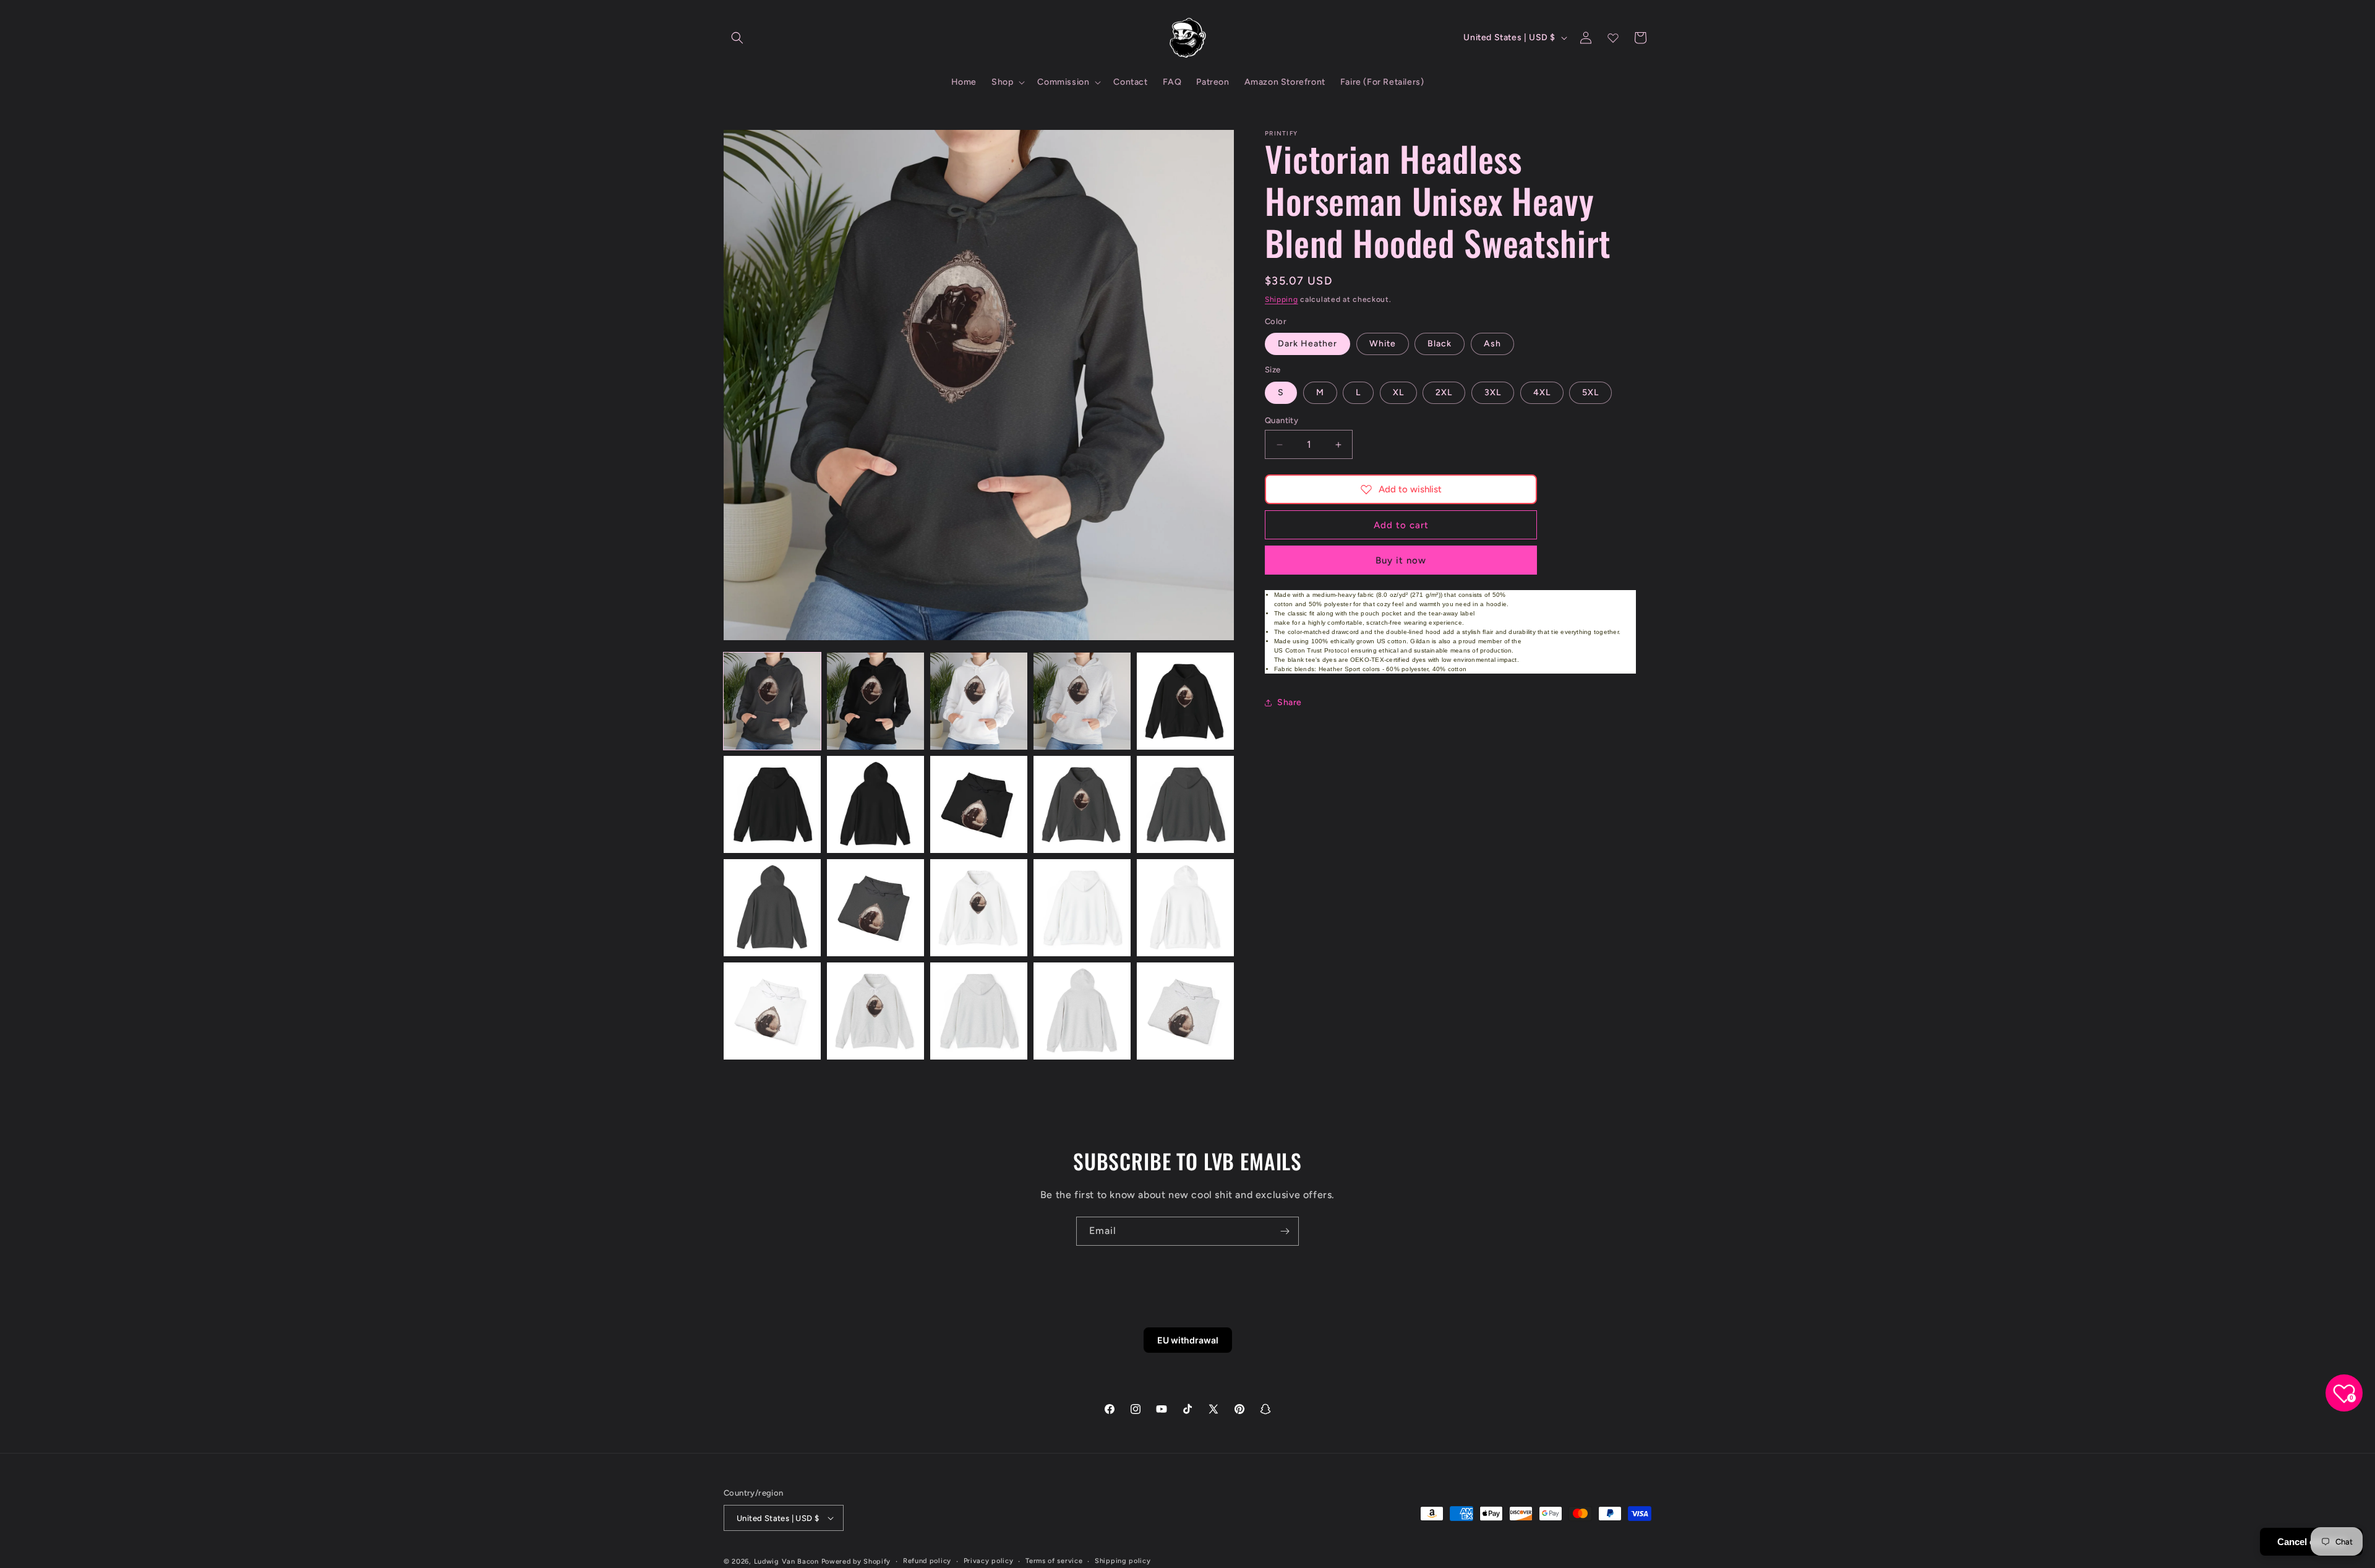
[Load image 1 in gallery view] (772, 701)
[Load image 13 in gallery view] (979, 908)
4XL (1542, 392)
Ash (1492, 344)
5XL (1590, 392)
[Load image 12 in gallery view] (875, 908)
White (1383, 344)
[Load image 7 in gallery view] (875, 804)
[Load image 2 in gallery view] (875, 701)
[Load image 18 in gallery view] (979, 1011)
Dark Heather (1307, 344)
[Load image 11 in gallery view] (772, 908)
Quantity (1282, 420)
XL (1398, 392)
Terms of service (1054, 1561)
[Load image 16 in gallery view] (772, 1011)
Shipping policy (1123, 1561)
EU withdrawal (1188, 1340)
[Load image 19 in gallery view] (1082, 1011)
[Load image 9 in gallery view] (1082, 804)
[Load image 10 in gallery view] (1185, 804)
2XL (1444, 392)
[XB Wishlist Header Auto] (1613, 38)
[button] (737, 38)
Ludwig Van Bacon (786, 1562)
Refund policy (927, 1561)
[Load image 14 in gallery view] (1082, 908)
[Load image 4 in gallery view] (1082, 701)
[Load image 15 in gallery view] (1185, 908)
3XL (1493, 392)
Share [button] (1290, 702)
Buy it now (1401, 560)
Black (1440, 344)
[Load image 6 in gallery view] (772, 804)
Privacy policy (989, 1561)
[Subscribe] (1285, 1231)
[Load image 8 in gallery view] (979, 804)
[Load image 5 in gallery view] (1185, 701)
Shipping (1282, 299)
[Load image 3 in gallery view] (979, 701)
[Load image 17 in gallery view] (875, 1011)
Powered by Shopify (856, 1562)
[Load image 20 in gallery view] (1185, 1011)
